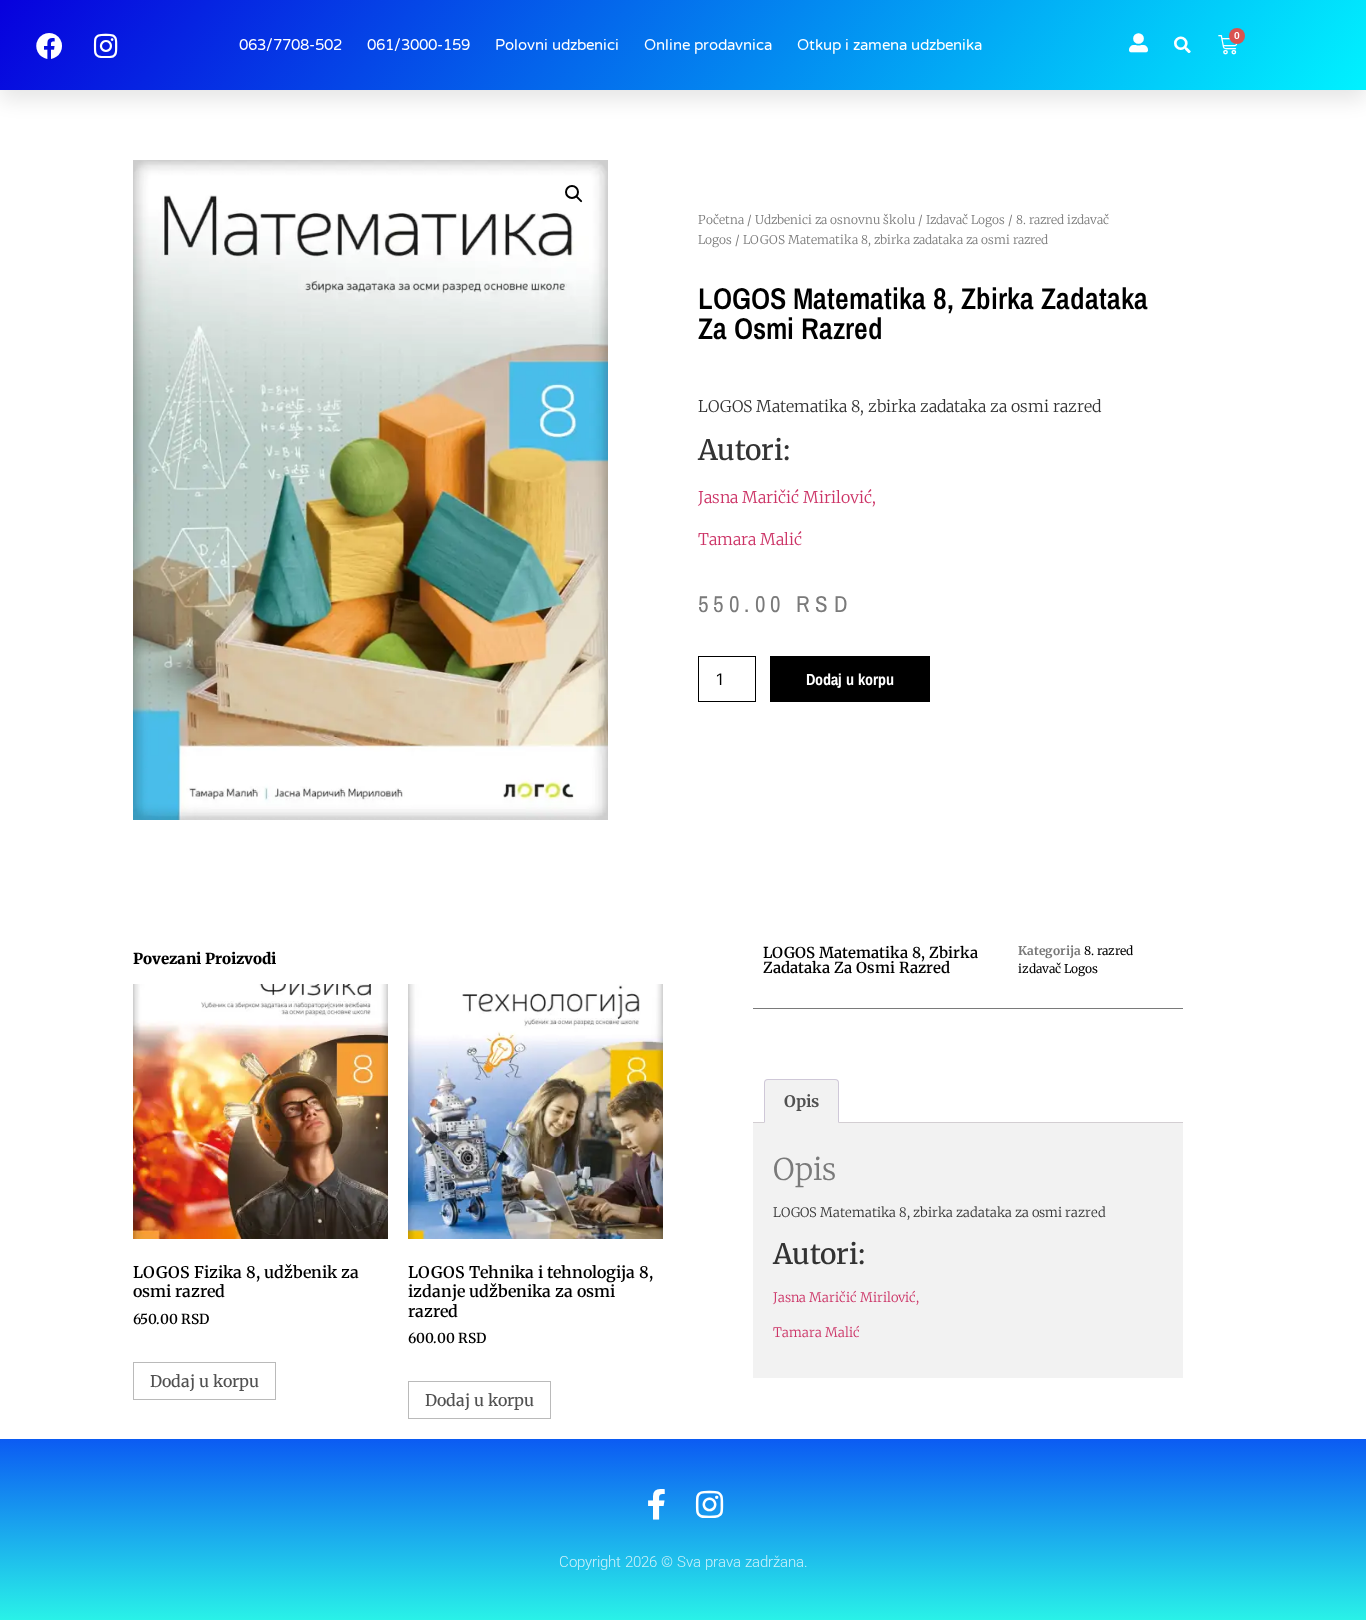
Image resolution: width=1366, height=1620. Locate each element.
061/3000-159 (418, 45)
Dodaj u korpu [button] (204, 1381)
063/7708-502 (290, 45)
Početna (721, 219)
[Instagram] (709, 1504)
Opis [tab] (801, 1101)
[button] (1183, 45)
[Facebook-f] (656, 1504)
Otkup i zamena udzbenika (889, 45)
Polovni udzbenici (557, 45)
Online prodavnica (708, 45)
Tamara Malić (750, 539)
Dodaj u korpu (850, 679)
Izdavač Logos (965, 219)
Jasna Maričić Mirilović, (787, 497)
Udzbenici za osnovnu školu (835, 219)
